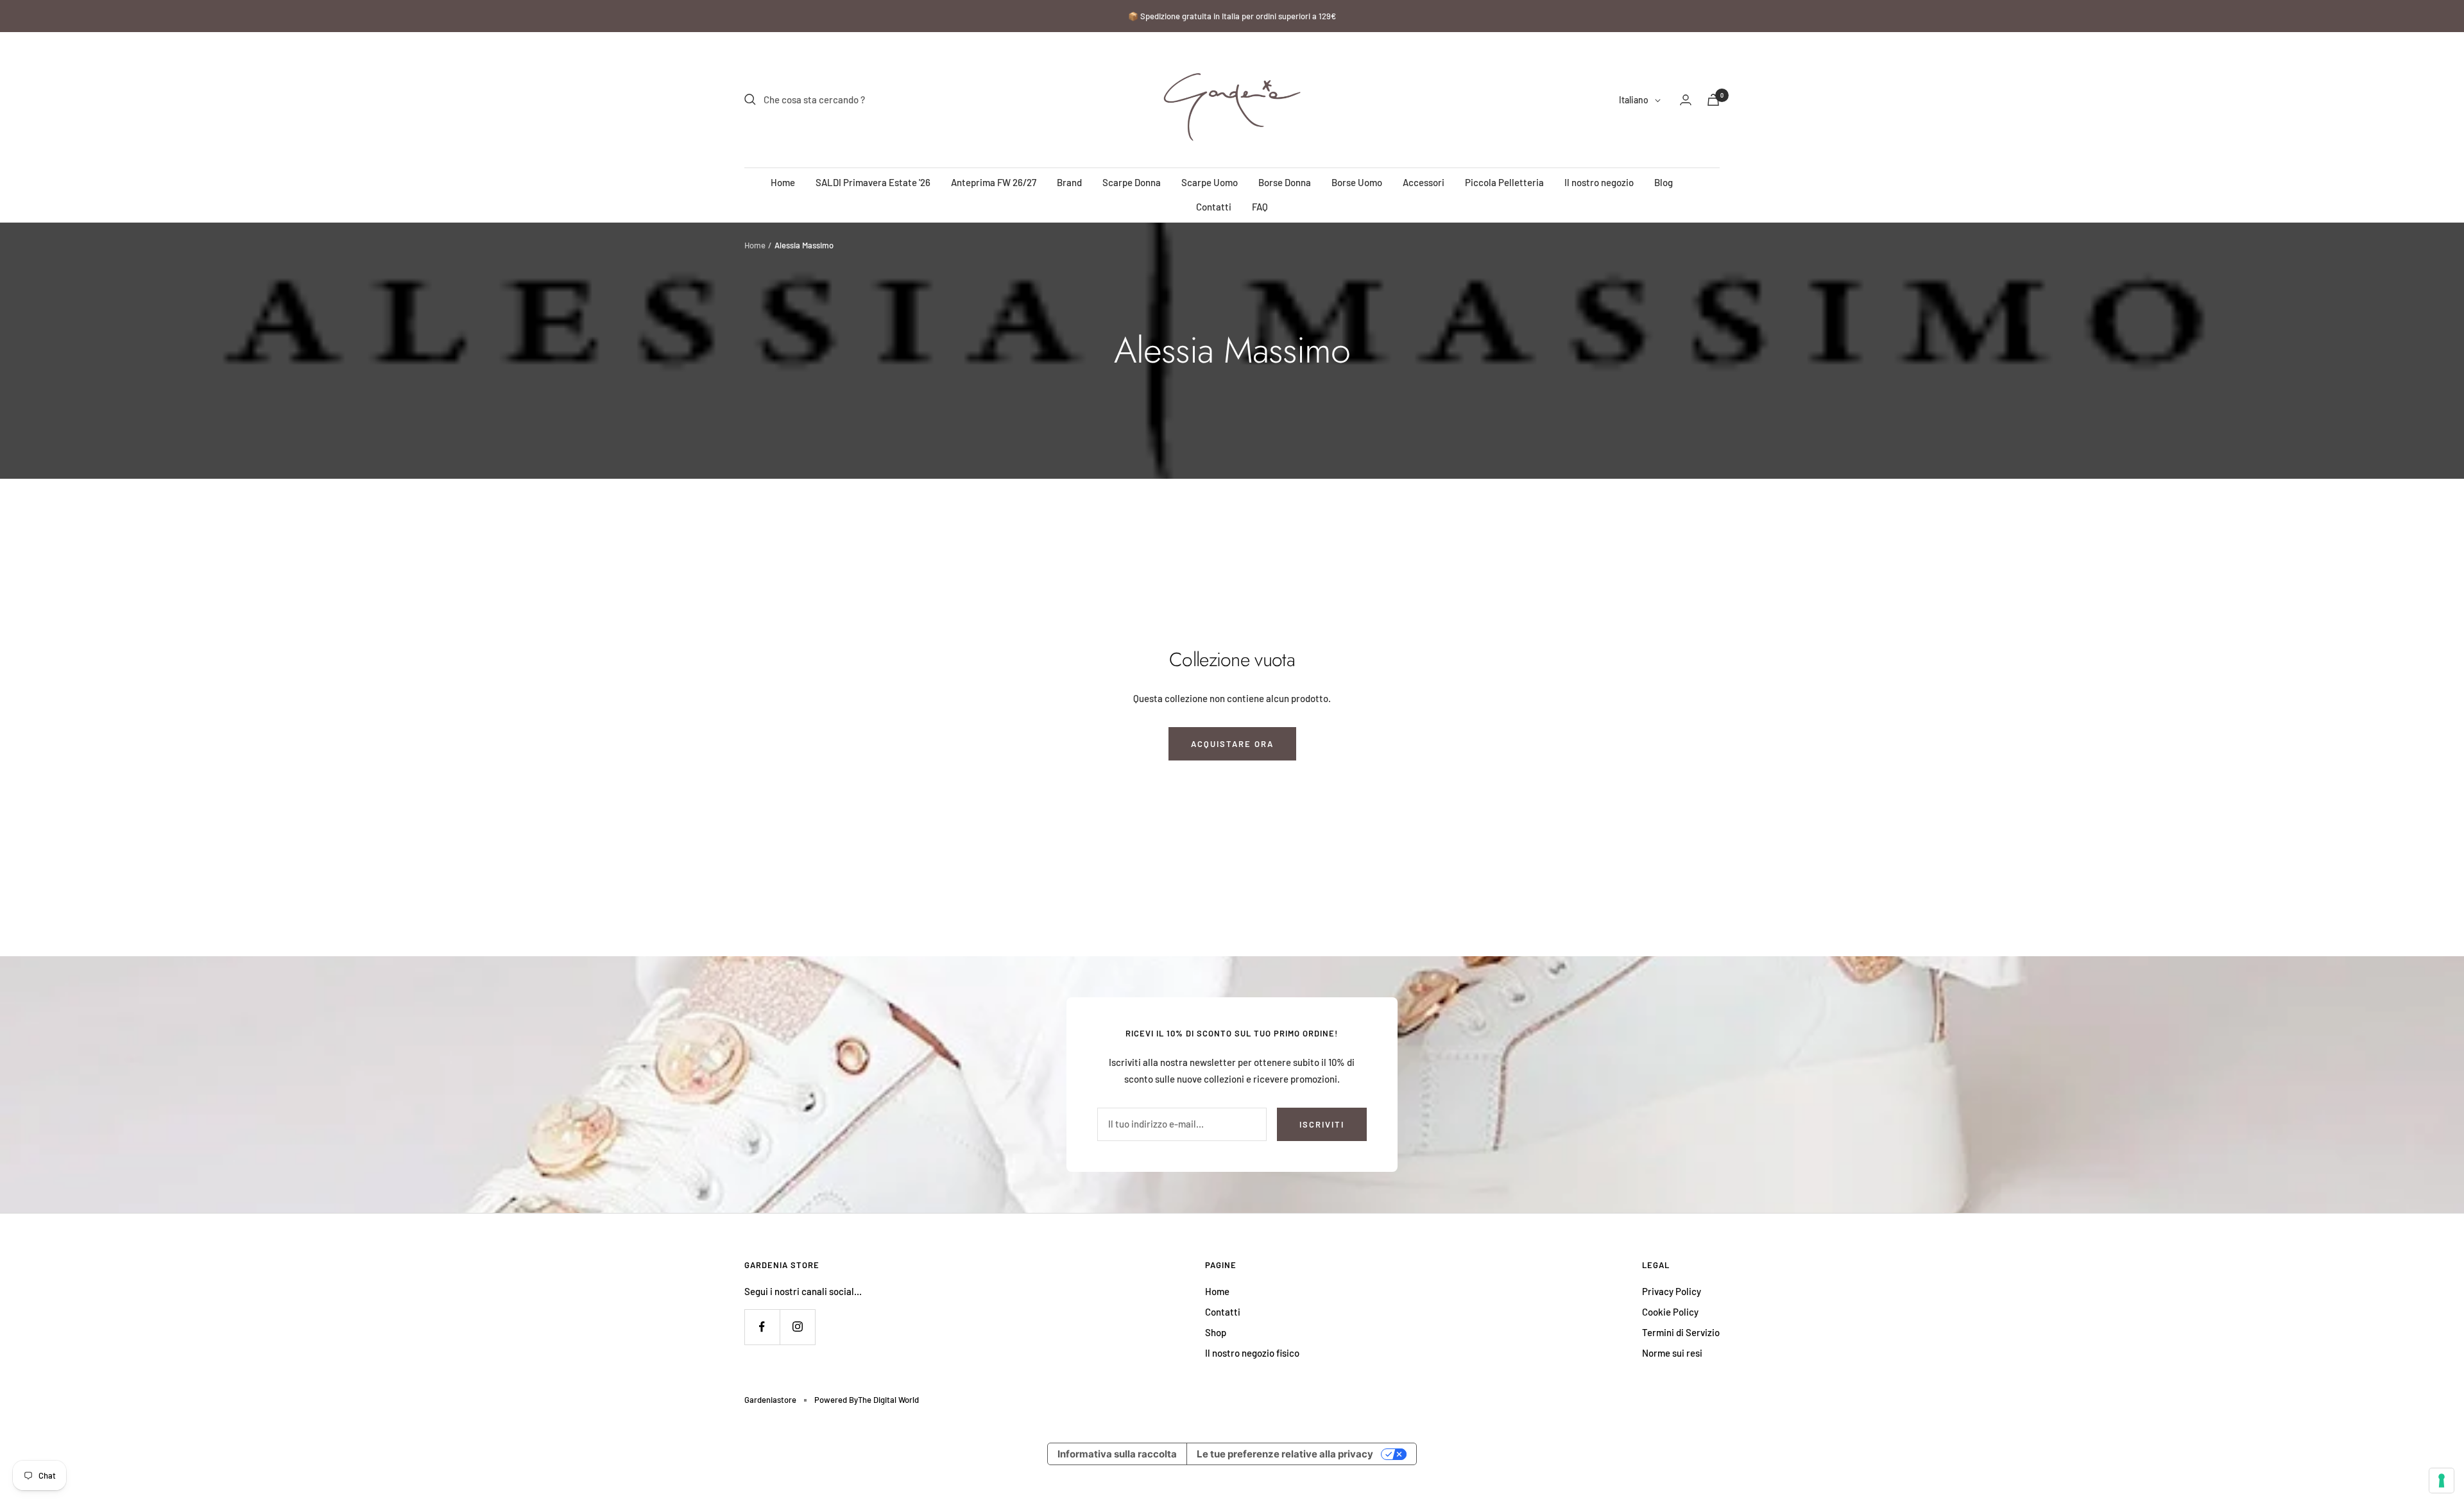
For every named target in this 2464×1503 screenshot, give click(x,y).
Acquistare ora (1232, 744)
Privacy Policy (1672, 1291)
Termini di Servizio (1681, 1332)
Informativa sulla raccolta (1117, 1454)
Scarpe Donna (1132, 182)
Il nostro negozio (1599, 182)
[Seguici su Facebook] (762, 1327)
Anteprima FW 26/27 (994, 182)
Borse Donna (1285, 182)
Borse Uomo (1357, 182)
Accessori (1424, 182)
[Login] (1686, 100)
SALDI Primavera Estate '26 (873, 182)
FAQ (1260, 207)
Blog (1664, 182)
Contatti (1214, 207)
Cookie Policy (1670, 1312)
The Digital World (888, 1400)
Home (783, 182)
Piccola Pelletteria (1504, 182)
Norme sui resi (1672, 1353)
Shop (1216, 1332)
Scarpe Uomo (1210, 182)
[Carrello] (1713, 100)
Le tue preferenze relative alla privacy (1285, 1454)
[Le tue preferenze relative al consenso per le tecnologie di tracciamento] (2442, 1481)
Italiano (1634, 100)
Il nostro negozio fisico (1252, 1353)
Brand (1069, 182)
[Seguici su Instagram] (797, 1327)
